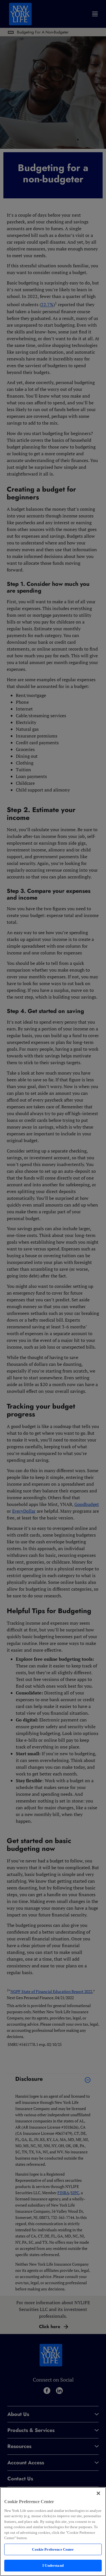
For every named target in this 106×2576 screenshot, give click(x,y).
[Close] (98, 2493)
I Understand (53, 2565)
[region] (53, 2532)
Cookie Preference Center (53, 2549)
